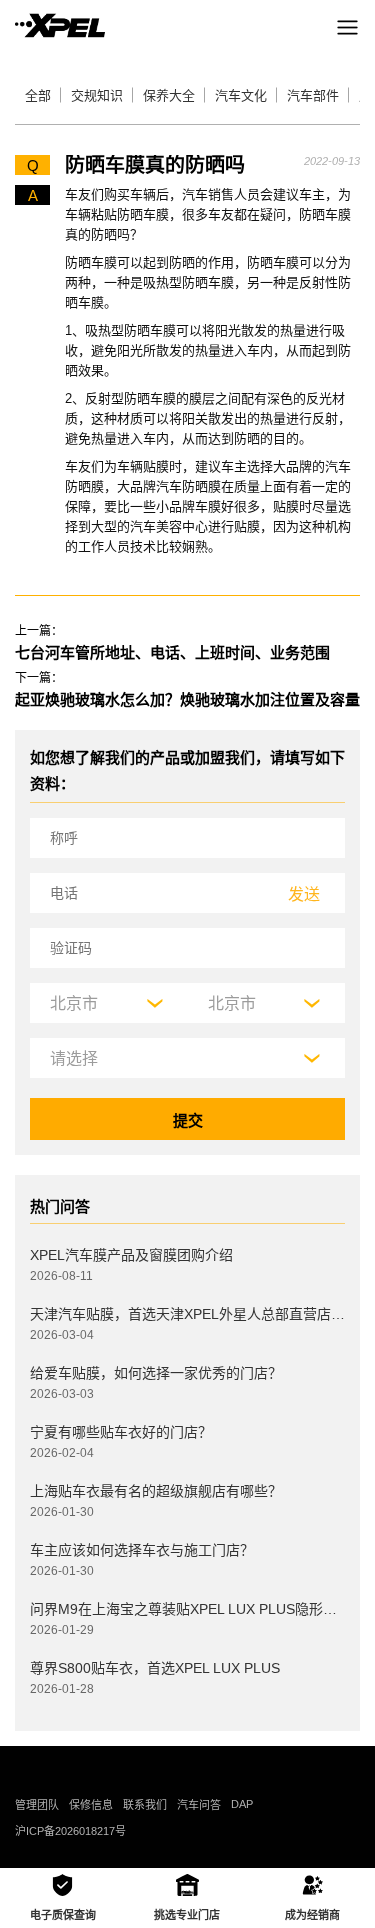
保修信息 (91, 1805)
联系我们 (145, 1805)
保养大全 (169, 95)
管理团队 (37, 1805)
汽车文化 (241, 95)
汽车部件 (313, 95)
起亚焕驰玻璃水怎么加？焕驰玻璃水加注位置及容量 (187, 699)
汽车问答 (199, 1805)
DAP (242, 1804)
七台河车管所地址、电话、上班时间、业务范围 (172, 652)
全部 (38, 95)
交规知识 (97, 95)
